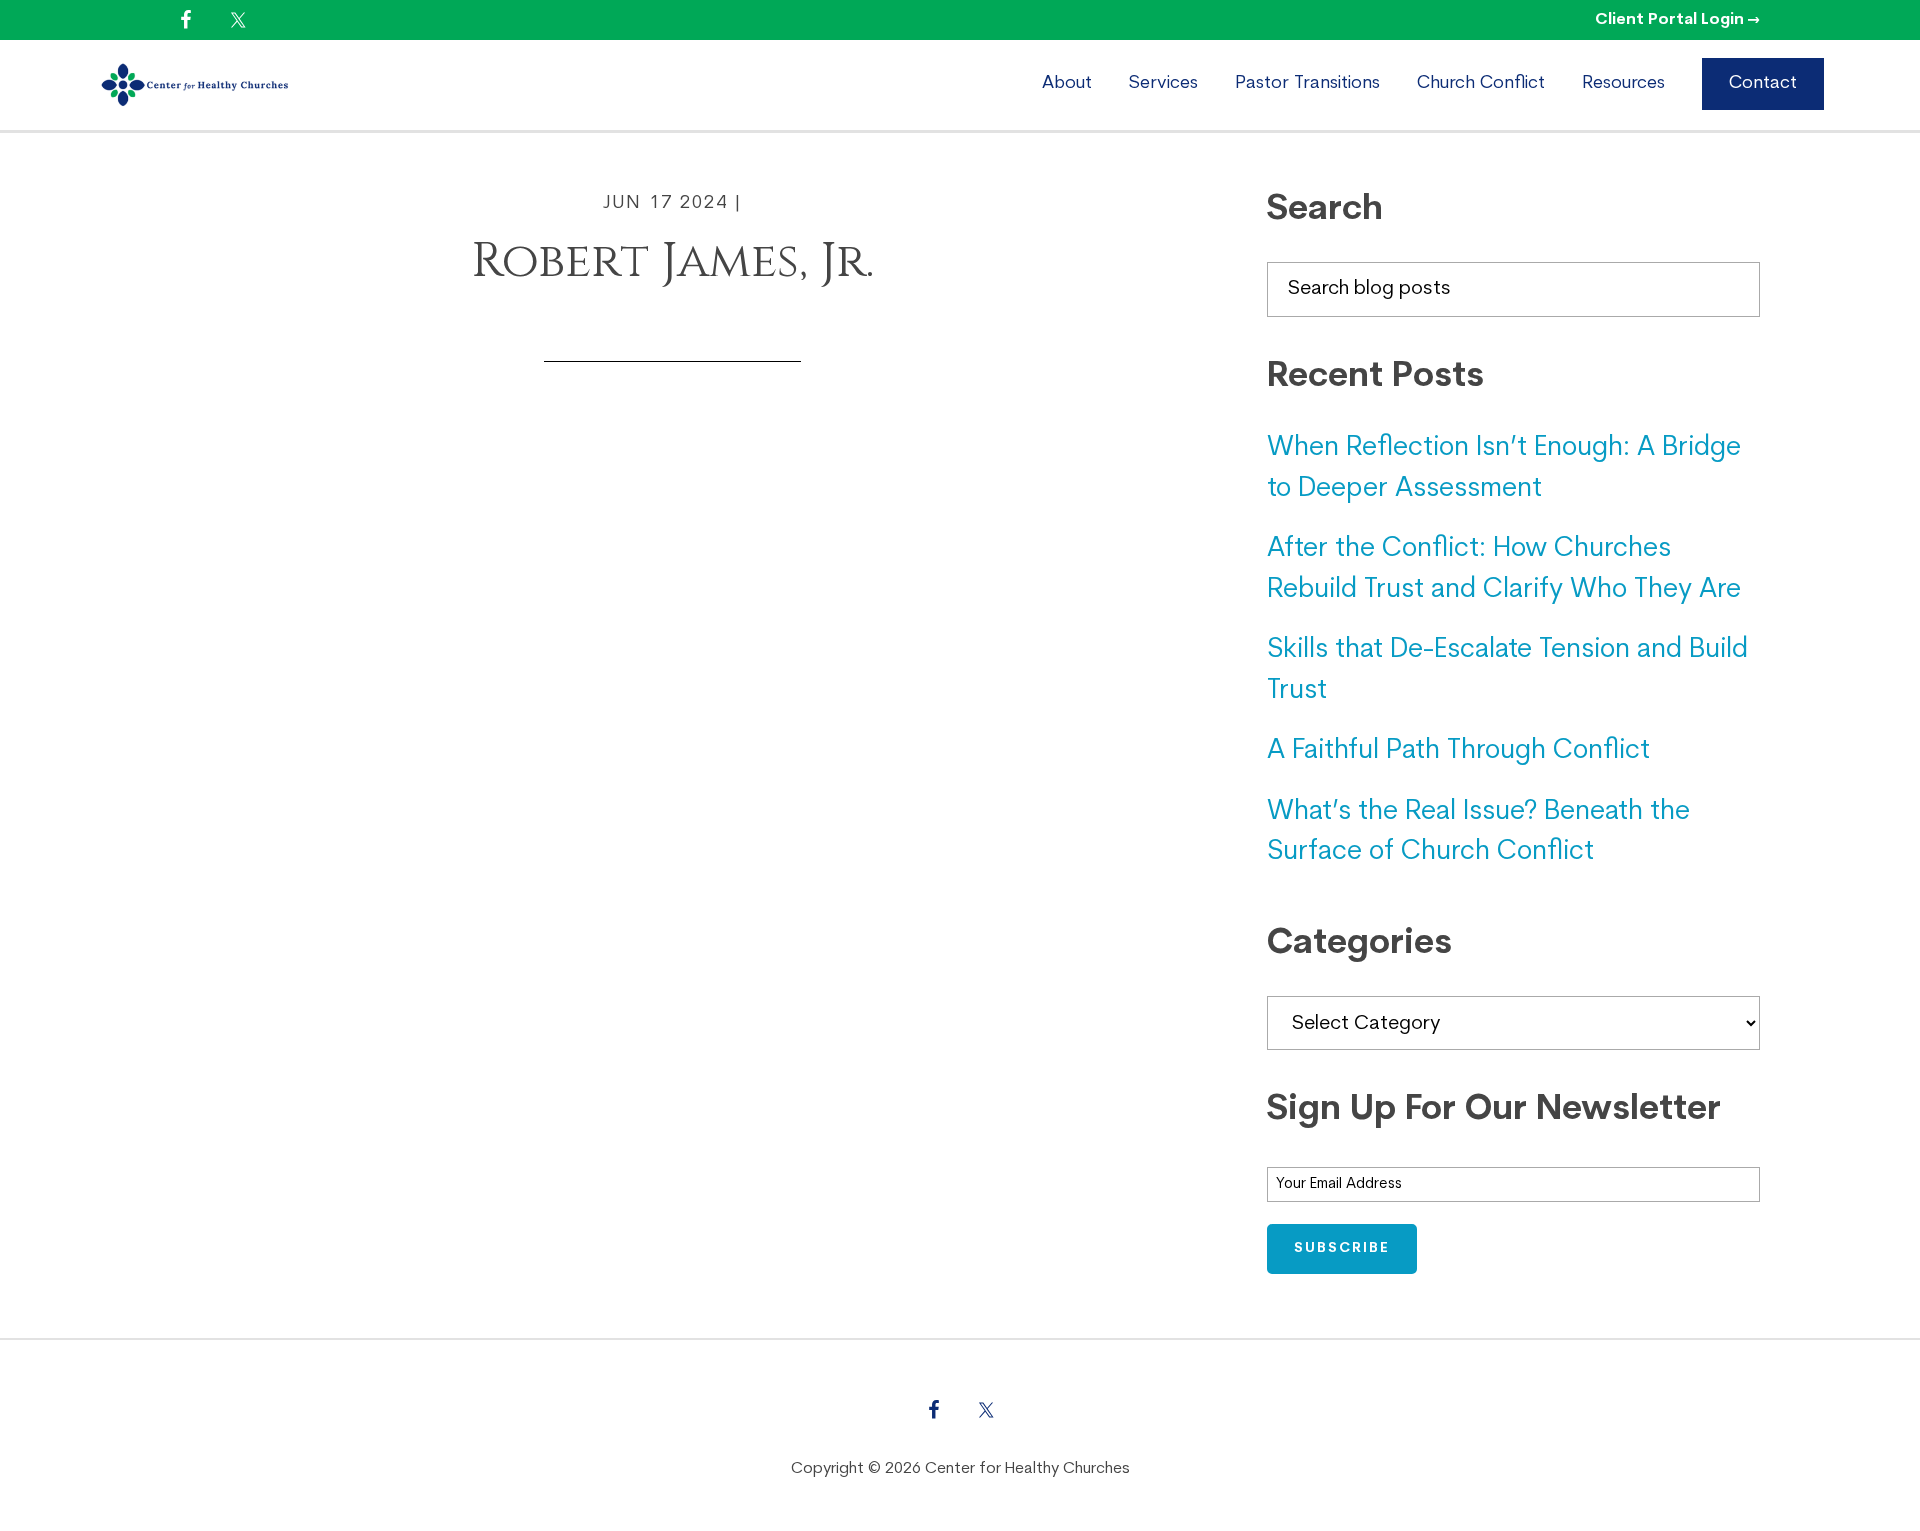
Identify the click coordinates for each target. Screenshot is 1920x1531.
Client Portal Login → (1677, 20)
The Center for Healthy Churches (266, 85)
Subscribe (1342, 1248)
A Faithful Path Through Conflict (1458, 751)
